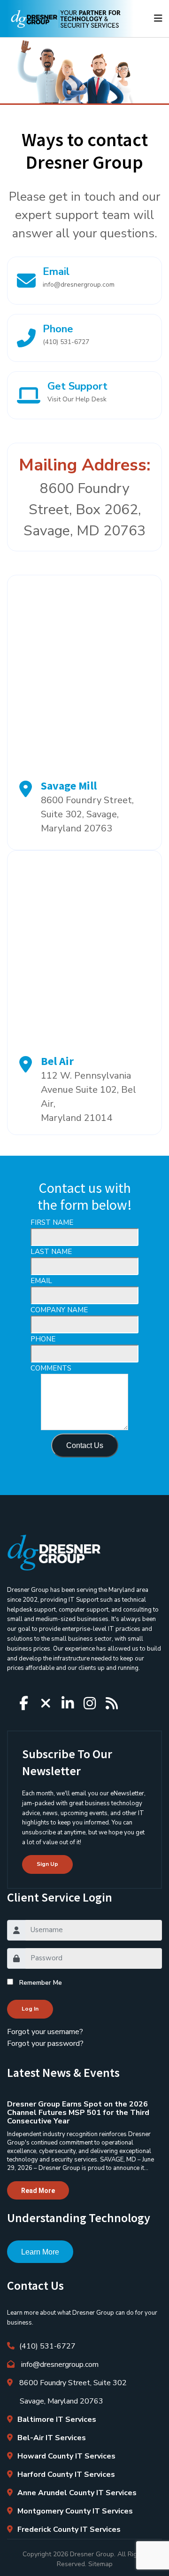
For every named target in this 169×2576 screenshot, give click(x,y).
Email (79, 277)
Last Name (51, 1252)
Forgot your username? (45, 2032)
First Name (52, 1222)
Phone (66, 334)
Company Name (59, 1310)
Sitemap (100, 2564)
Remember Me (41, 1983)
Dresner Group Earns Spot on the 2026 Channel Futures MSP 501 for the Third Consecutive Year (78, 2113)
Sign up (47, 1864)
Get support (77, 391)
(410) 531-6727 (47, 2346)
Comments (51, 1368)
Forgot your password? (45, 2044)
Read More (38, 2191)
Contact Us (85, 1445)
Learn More (40, 2252)
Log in (30, 2009)
